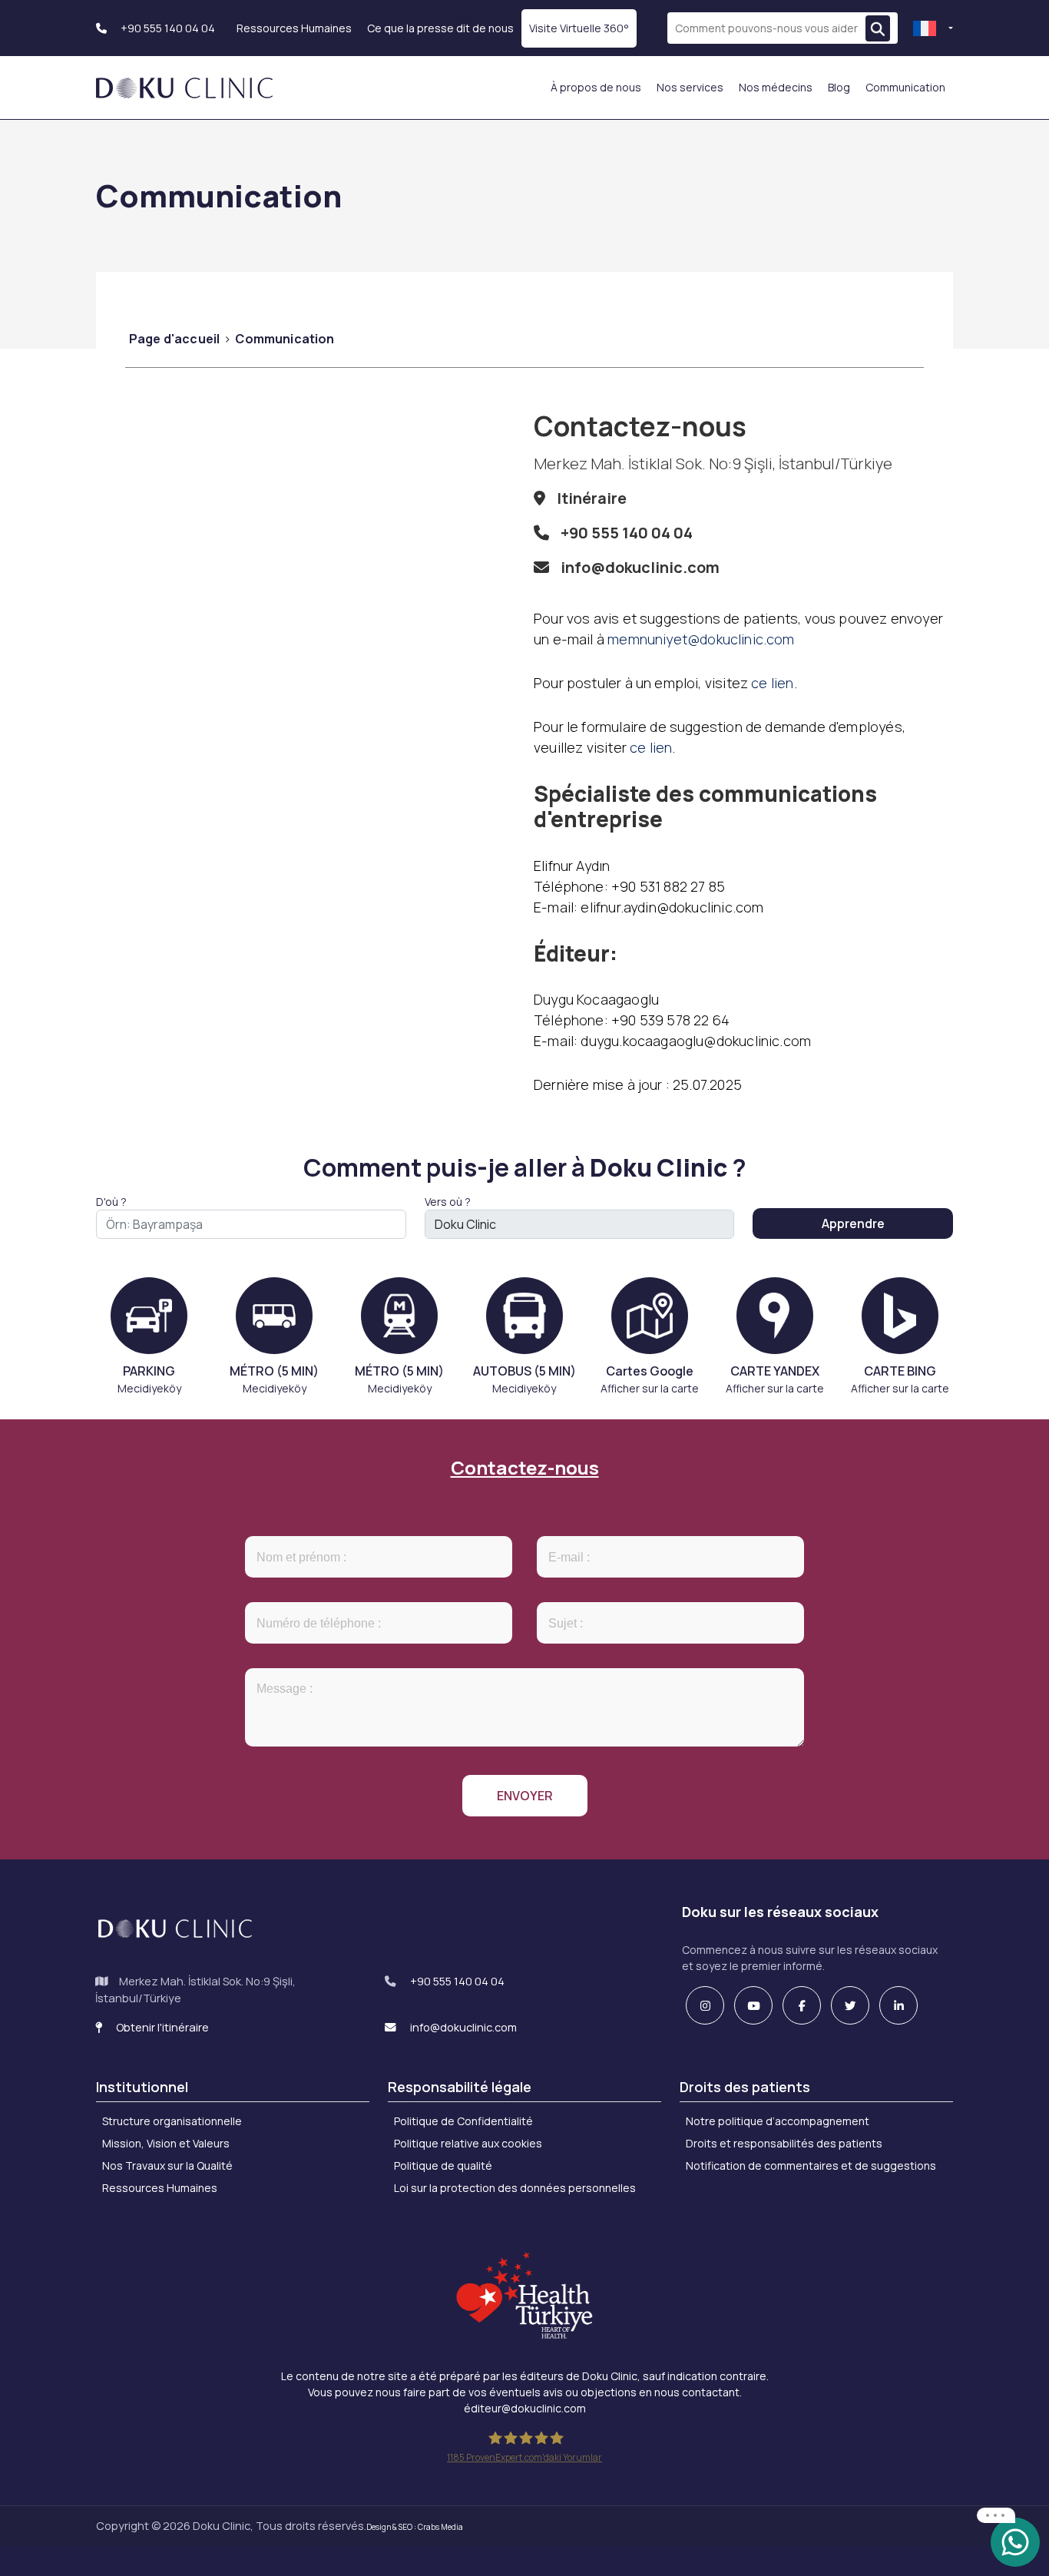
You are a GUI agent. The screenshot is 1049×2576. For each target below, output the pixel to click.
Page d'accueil (174, 339)
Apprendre (853, 1223)
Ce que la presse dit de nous (440, 28)
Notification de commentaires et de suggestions (811, 2165)
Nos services (690, 87)
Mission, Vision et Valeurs (166, 2143)
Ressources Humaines (294, 28)
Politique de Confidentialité (463, 2121)
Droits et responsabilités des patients (784, 2143)
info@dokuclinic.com (640, 567)
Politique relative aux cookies (468, 2143)
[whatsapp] (1015, 2541)
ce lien (772, 683)
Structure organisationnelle (172, 2121)
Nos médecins (776, 87)
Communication (905, 87)
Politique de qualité (443, 2165)
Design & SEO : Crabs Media (415, 2527)
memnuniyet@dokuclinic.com (701, 639)
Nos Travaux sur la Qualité (167, 2165)
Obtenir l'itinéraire (161, 2027)
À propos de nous (596, 87)
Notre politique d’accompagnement (778, 2121)
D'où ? (111, 1202)
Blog (839, 87)
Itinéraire (592, 498)
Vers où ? (448, 1202)
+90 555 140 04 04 (167, 28)
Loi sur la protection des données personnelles (515, 2188)
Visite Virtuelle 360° (579, 28)
